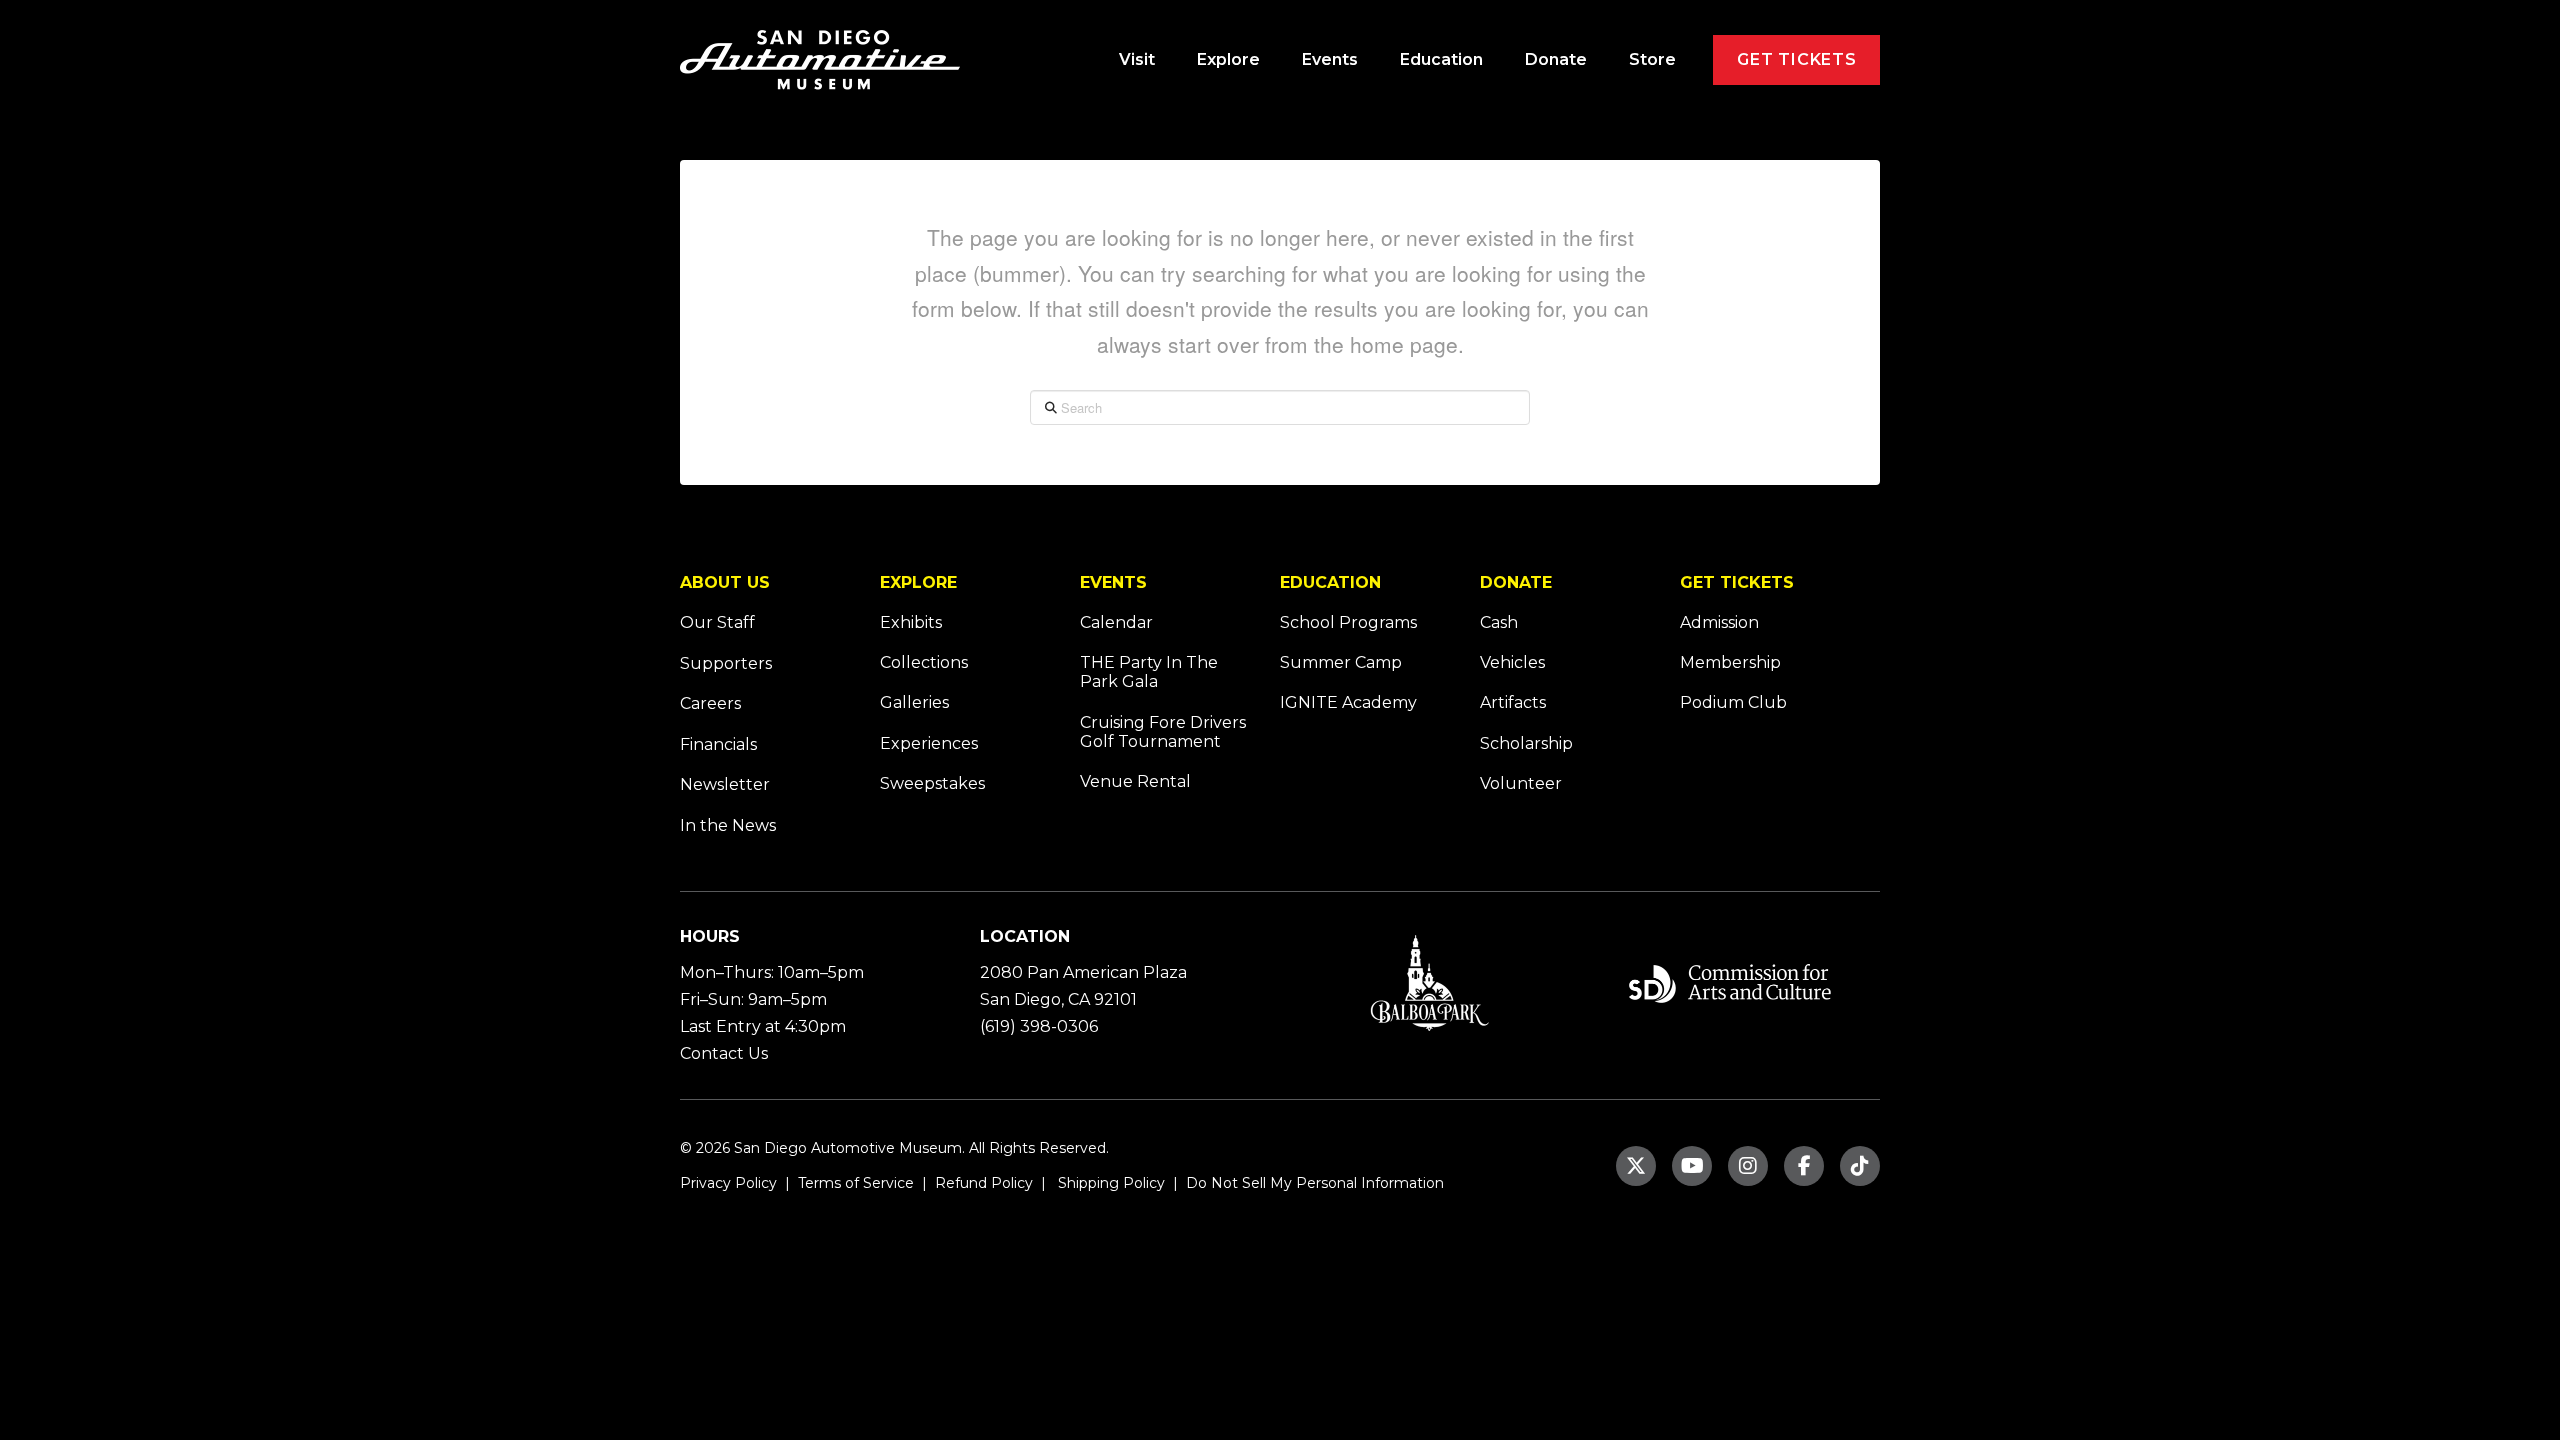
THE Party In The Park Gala (1149, 672)
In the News (728, 825)
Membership (1730, 662)
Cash (1499, 622)
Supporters (726, 663)
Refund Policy (982, 1183)
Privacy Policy (728, 1183)
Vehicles (1512, 662)
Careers (710, 703)
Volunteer (1521, 783)
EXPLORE (918, 582)
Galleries (914, 702)
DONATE (1516, 582)
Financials (718, 744)
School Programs (1348, 622)
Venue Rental (1135, 781)
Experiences (929, 743)
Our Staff (717, 622)
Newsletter (725, 784)
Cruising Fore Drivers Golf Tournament (1163, 732)
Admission (1719, 622)
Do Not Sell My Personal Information (1315, 1183)
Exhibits (911, 622)
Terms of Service (854, 1183)
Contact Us (724, 1053)
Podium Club (1733, 702)
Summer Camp (1341, 662)
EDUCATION (1330, 582)
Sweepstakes (932, 783)
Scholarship (1526, 743)
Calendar (1116, 622)
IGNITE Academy (1348, 702)
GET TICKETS (1737, 582)
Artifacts (1513, 702)
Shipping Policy (1109, 1183)
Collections (924, 662)
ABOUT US (725, 582)
